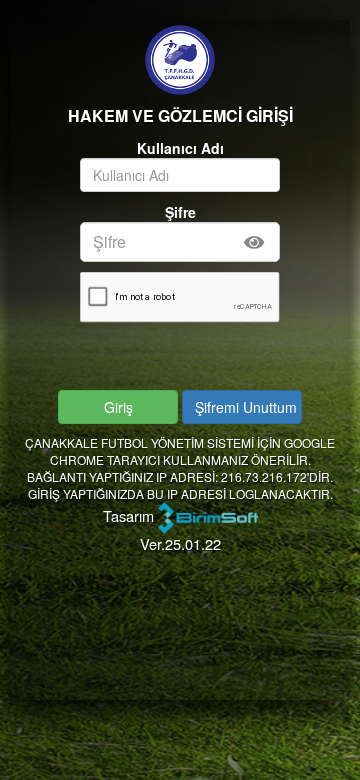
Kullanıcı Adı (180, 148)
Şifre (180, 212)
